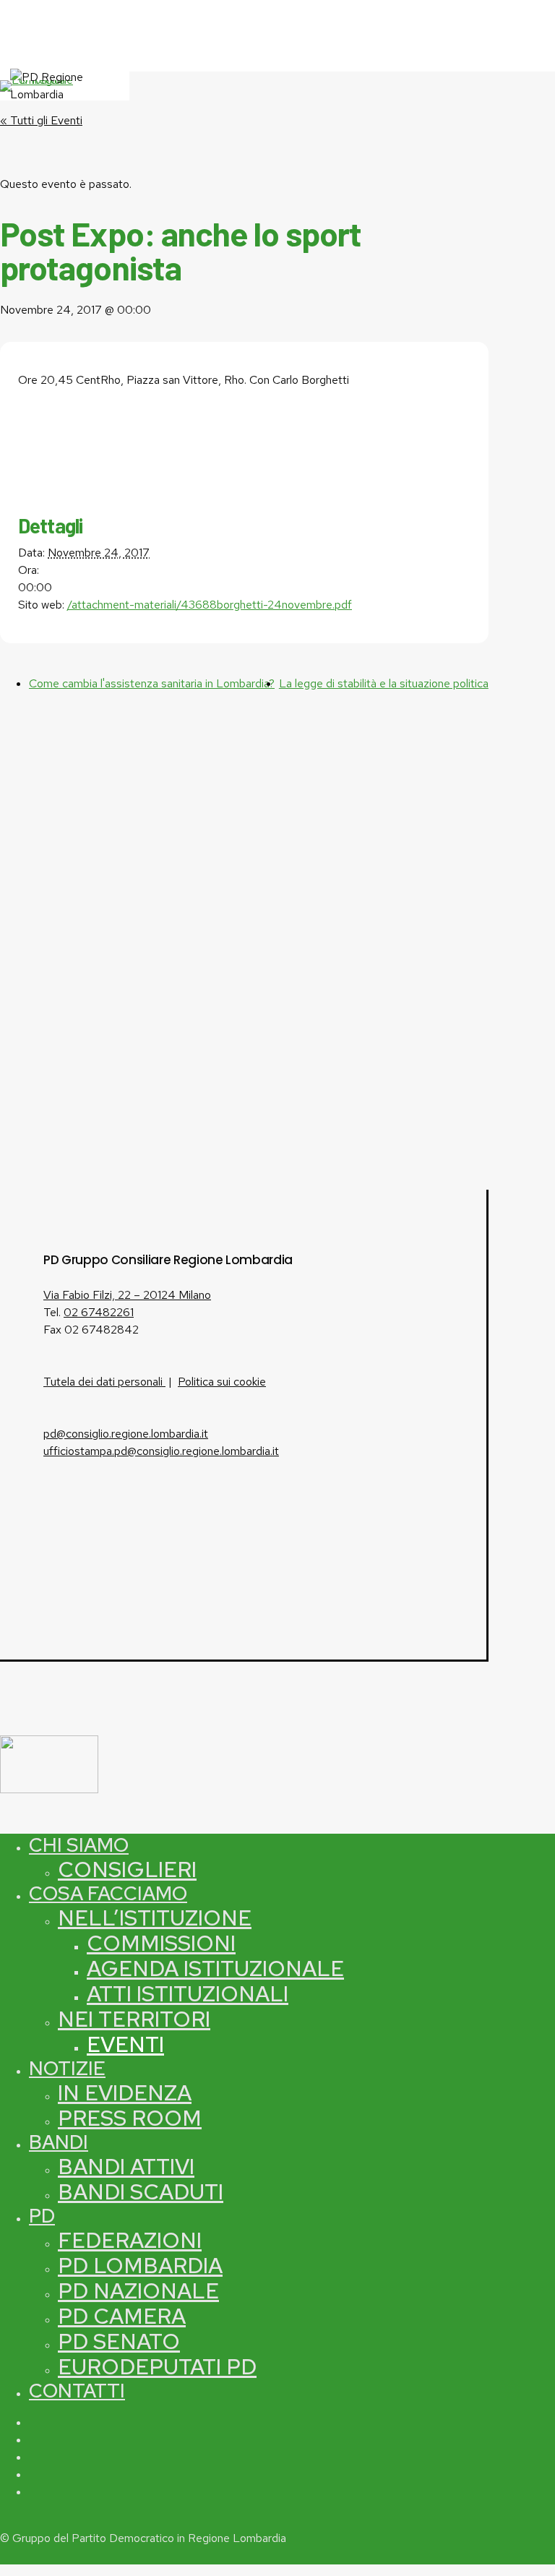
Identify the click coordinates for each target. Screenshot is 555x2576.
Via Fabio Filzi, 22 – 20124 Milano (127, 1295)
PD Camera (122, 2316)
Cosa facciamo (108, 1893)
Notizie (67, 2068)
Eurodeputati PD (157, 2366)
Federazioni (130, 2240)
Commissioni (161, 1943)
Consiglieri (127, 1869)
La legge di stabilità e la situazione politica (384, 683)
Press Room (130, 2118)
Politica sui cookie (222, 1382)
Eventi (125, 2044)
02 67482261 (99, 1312)
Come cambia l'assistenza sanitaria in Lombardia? (152, 683)
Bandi (59, 2142)
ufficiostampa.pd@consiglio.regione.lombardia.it (161, 1451)
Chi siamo (79, 1845)
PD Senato (119, 2341)
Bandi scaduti (141, 2191)
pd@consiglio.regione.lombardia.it (126, 1434)
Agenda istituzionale (215, 1968)
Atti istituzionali (188, 1993)
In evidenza (125, 2092)
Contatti (77, 2391)
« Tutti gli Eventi (41, 120)
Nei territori (134, 2019)
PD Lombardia (140, 2265)
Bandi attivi (126, 2166)
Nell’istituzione (155, 1918)
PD (42, 2216)
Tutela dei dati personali (104, 1382)
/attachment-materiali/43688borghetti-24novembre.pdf (210, 605)
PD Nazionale (138, 2291)
